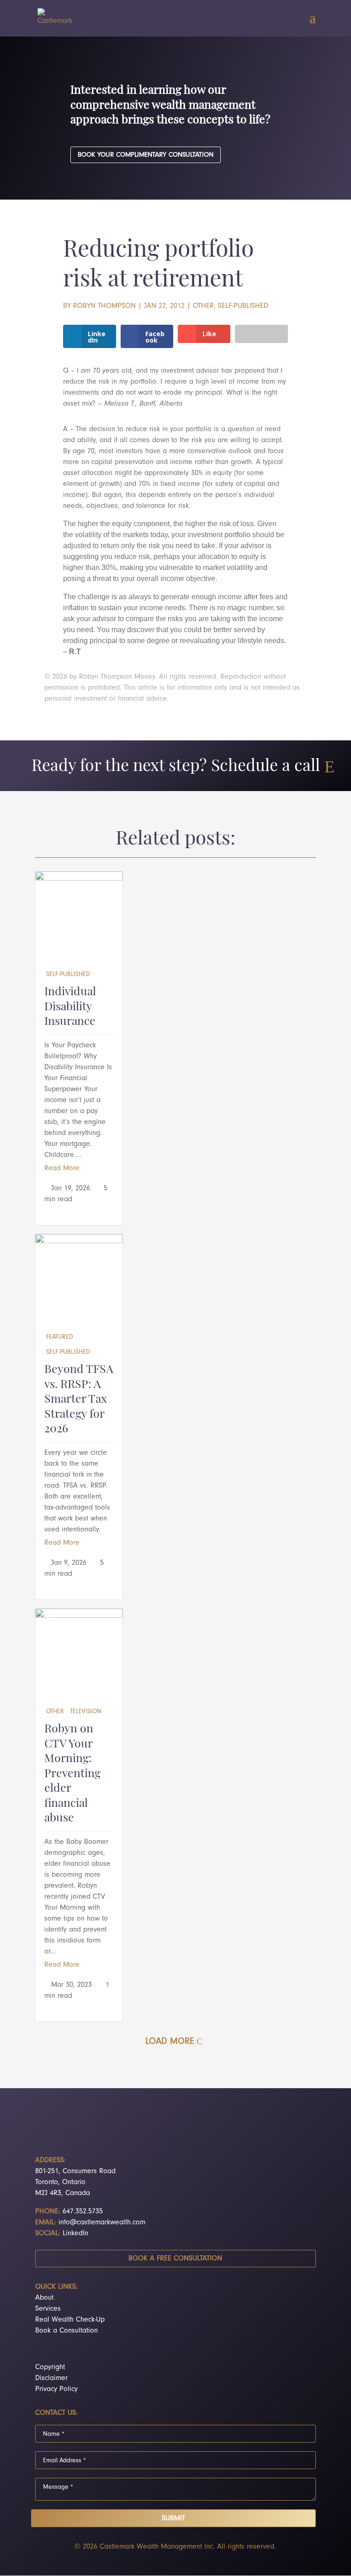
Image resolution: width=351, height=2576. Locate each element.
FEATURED (60, 1337)
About (44, 2297)
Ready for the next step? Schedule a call (176, 767)
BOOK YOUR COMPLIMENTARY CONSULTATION (146, 155)
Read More (62, 1168)
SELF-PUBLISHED (243, 306)
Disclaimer (51, 2378)
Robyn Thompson (104, 306)
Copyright (50, 2367)
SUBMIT (173, 2518)
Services (48, 2308)
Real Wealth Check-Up (70, 2319)
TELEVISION (86, 1711)
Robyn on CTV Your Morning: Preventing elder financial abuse (72, 1774)
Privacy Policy (56, 2389)
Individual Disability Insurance (70, 1007)
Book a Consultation (66, 2330)
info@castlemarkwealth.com (102, 2222)
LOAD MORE (170, 2041)
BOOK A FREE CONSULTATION (175, 2258)
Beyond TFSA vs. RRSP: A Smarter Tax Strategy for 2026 (79, 1400)
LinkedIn (75, 2233)
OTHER (203, 306)
